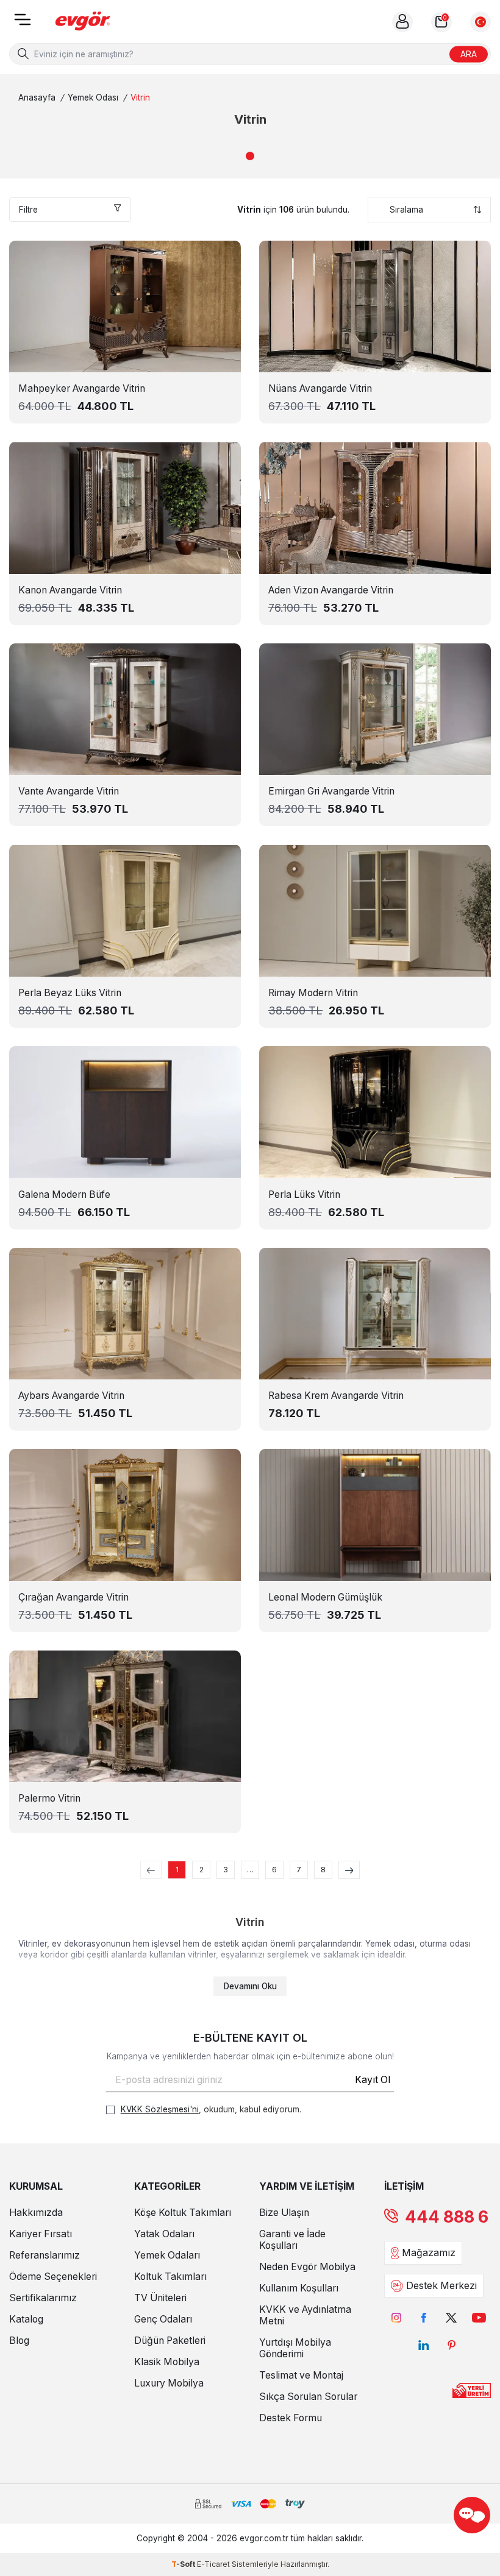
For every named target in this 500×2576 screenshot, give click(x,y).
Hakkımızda (36, 2213)
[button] (250, 156)
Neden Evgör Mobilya (307, 2267)
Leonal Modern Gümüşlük (325, 1597)
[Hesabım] (402, 22)
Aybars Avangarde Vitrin (71, 1396)
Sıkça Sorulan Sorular (308, 2397)
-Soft (184, 2564)
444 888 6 (447, 2217)
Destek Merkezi (441, 2286)
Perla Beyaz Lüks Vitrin (70, 993)
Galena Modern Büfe (64, 1194)
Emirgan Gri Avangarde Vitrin (331, 791)
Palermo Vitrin (49, 1798)
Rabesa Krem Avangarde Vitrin (336, 1396)
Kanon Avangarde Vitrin (70, 590)
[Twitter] (452, 2317)
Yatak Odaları (164, 2234)
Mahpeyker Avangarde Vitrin (82, 388)
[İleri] (349, 1870)
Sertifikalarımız (43, 2298)
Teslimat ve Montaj (301, 2375)
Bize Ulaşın (284, 2213)
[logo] (83, 22)
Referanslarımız (45, 2255)
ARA (469, 53)
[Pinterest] (452, 2345)
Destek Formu (291, 2418)
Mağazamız (429, 2253)
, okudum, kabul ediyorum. (211, 2109)
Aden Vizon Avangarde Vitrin (331, 590)
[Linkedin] (424, 2345)
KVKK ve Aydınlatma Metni (305, 2315)
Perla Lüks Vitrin (304, 1194)
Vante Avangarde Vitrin (69, 791)
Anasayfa (37, 97)
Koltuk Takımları (170, 2277)
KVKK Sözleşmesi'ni (160, 2109)
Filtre (28, 210)
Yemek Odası (93, 97)
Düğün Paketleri (170, 2341)
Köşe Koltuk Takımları (183, 2213)
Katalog (26, 2319)
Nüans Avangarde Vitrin (320, 388)
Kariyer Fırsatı (41, 2234)
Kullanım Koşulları (299, 2288)
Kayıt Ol (373, 2080)
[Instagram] (397, 2317)
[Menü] (23, 23)
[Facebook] (424, 2317)
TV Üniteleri (160, 2298)
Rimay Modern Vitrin (313, 993)
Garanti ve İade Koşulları (292, 2240)
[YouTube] (479, 2317)
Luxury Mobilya (169, 2383)
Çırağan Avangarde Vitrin (73, 1597)
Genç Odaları (163, 2319)
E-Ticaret (213, 2564)
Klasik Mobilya (167, 2362)
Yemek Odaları (167, 2255)
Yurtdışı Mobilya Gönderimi (295, 2348)
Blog (19, 2341)
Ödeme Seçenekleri (53, 2277)
